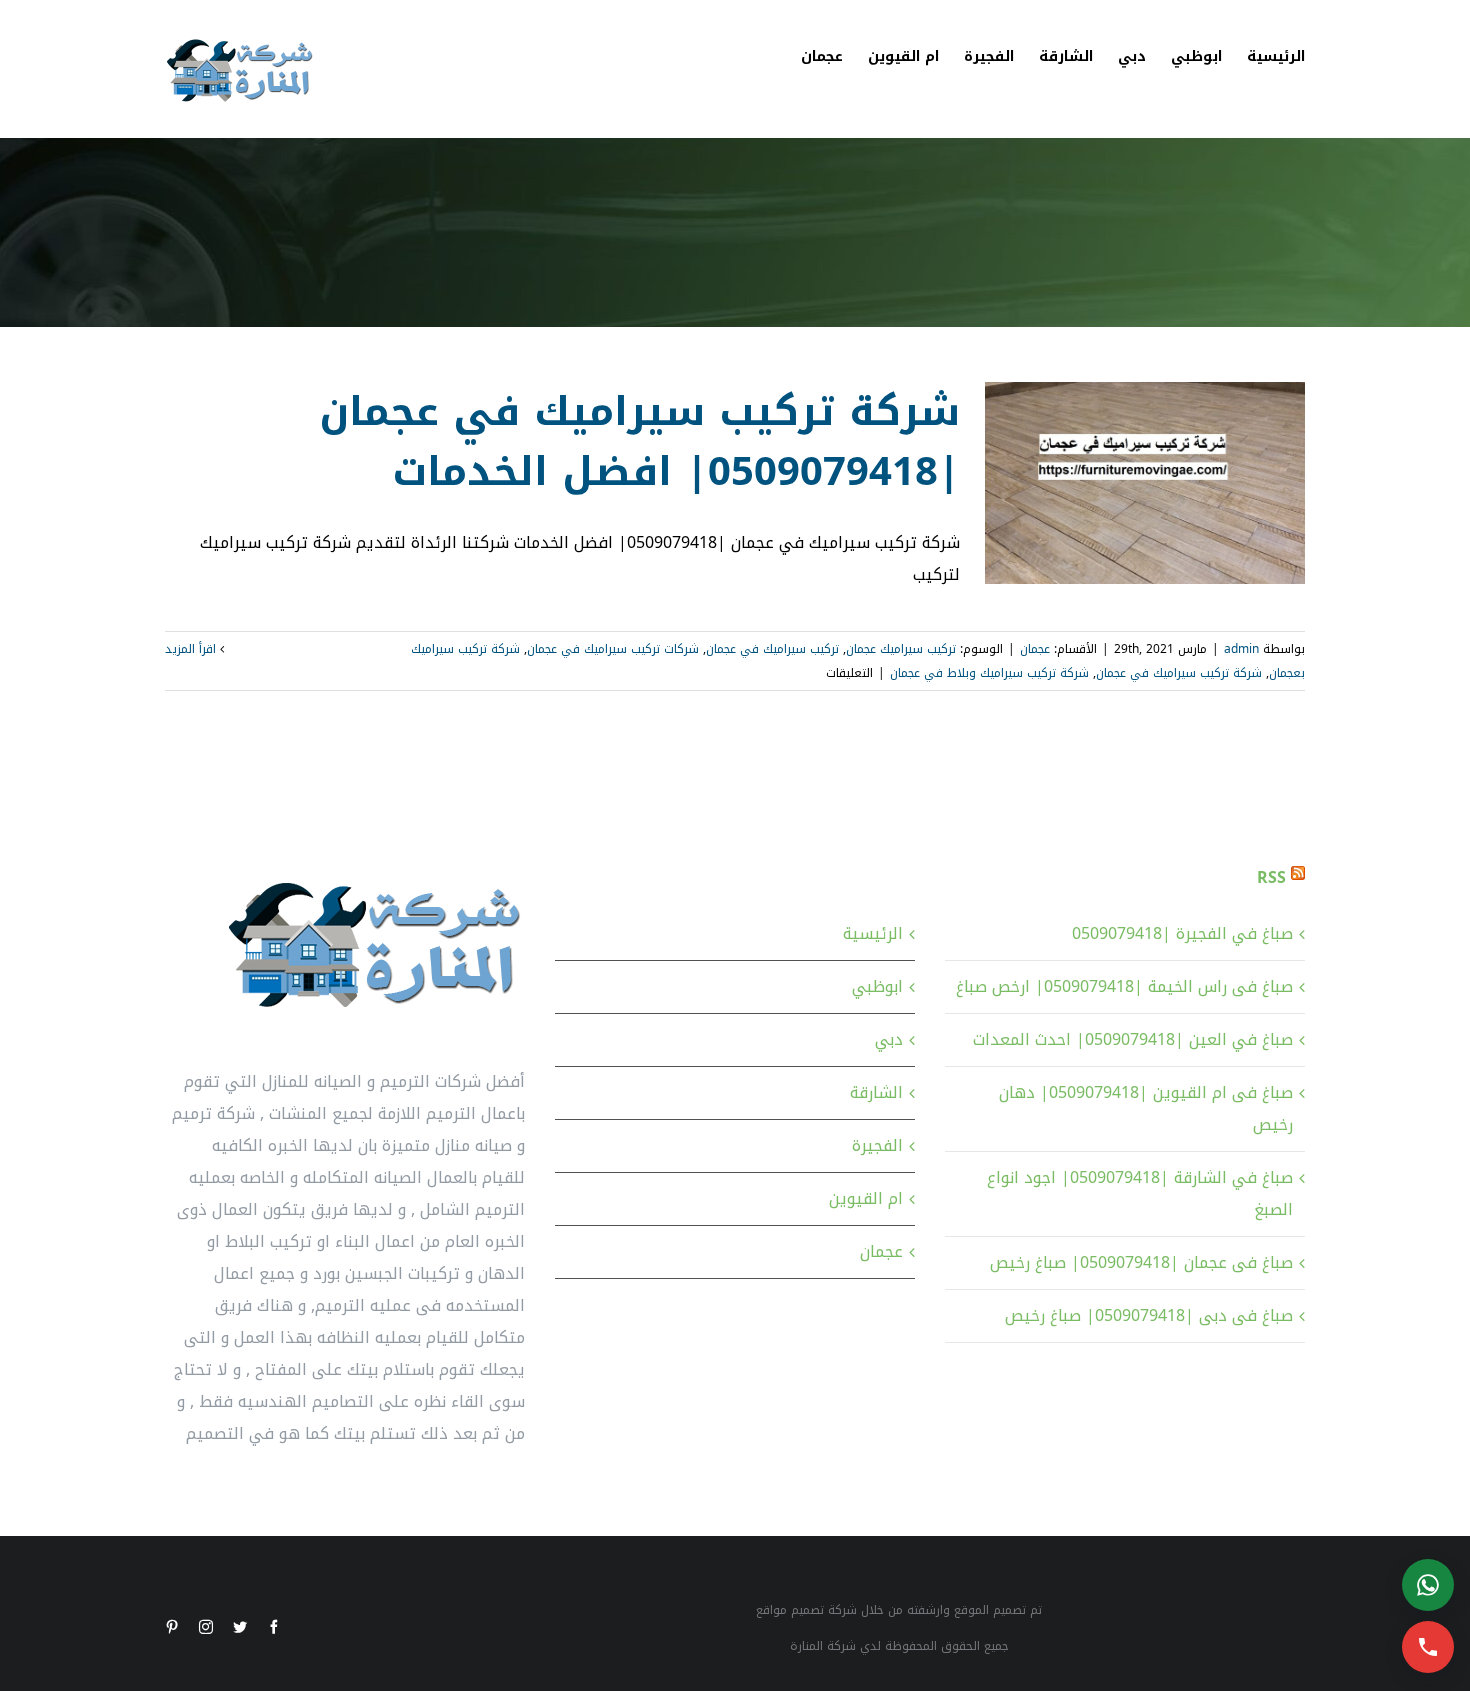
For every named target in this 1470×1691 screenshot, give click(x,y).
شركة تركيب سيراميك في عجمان (1179, 673)
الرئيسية (873, 933)
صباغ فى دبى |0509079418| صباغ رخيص (1149, 1315)
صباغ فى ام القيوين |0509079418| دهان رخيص (1146, 1108)
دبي (889, 1039)
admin (1241, 649)
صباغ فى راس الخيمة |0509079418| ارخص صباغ (1124, 986)
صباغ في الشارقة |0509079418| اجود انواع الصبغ (1140, 1193)
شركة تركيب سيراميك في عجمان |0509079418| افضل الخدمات (639, 442)
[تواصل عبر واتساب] (1428, 1585)
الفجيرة (877, 1145)
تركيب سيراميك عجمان (901, 649)
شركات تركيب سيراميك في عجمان (613, 649)
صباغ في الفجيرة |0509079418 (1182, 933)
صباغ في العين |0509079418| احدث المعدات (1133, 1039)
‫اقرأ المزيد (192, 649)
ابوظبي (877, 986)
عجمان (1035, 649)
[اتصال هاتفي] (1428, 1647)
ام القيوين (866, 1198)
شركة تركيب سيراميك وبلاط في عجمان (989, 673)
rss (1271, 877)
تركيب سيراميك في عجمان (772, 649)
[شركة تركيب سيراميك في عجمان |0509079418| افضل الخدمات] (1145, 483)
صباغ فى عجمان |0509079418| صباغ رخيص (1141, 1262)
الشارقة (876, 1092)
